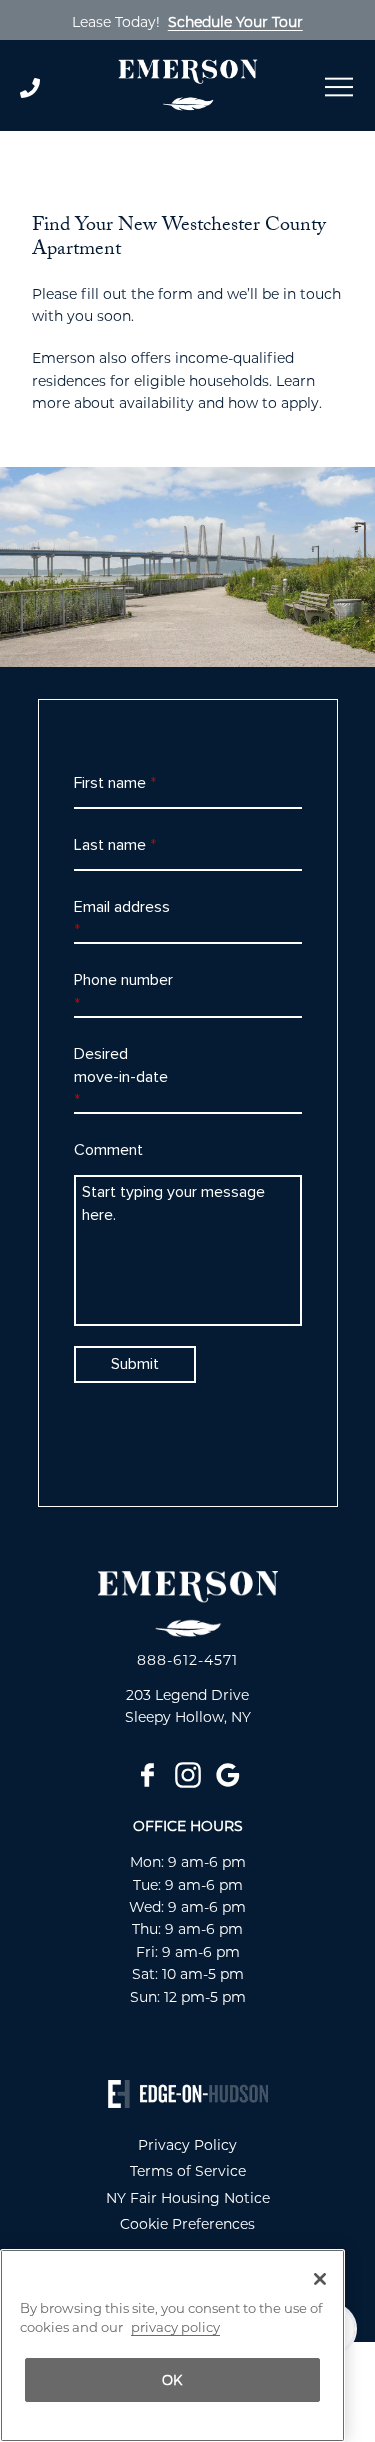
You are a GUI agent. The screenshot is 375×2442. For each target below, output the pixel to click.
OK (172, 2380)
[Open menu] (339, 87)
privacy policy (175, 2327)
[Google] (228, 1775)
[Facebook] (148, 1775)
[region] (172, 2345)
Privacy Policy (187, 2145)
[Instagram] (188, 1775)
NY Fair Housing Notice (188, 2198)
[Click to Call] (59, 88)
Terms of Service (188, 2171)
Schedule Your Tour (235, 22)
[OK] (320, 2279)
